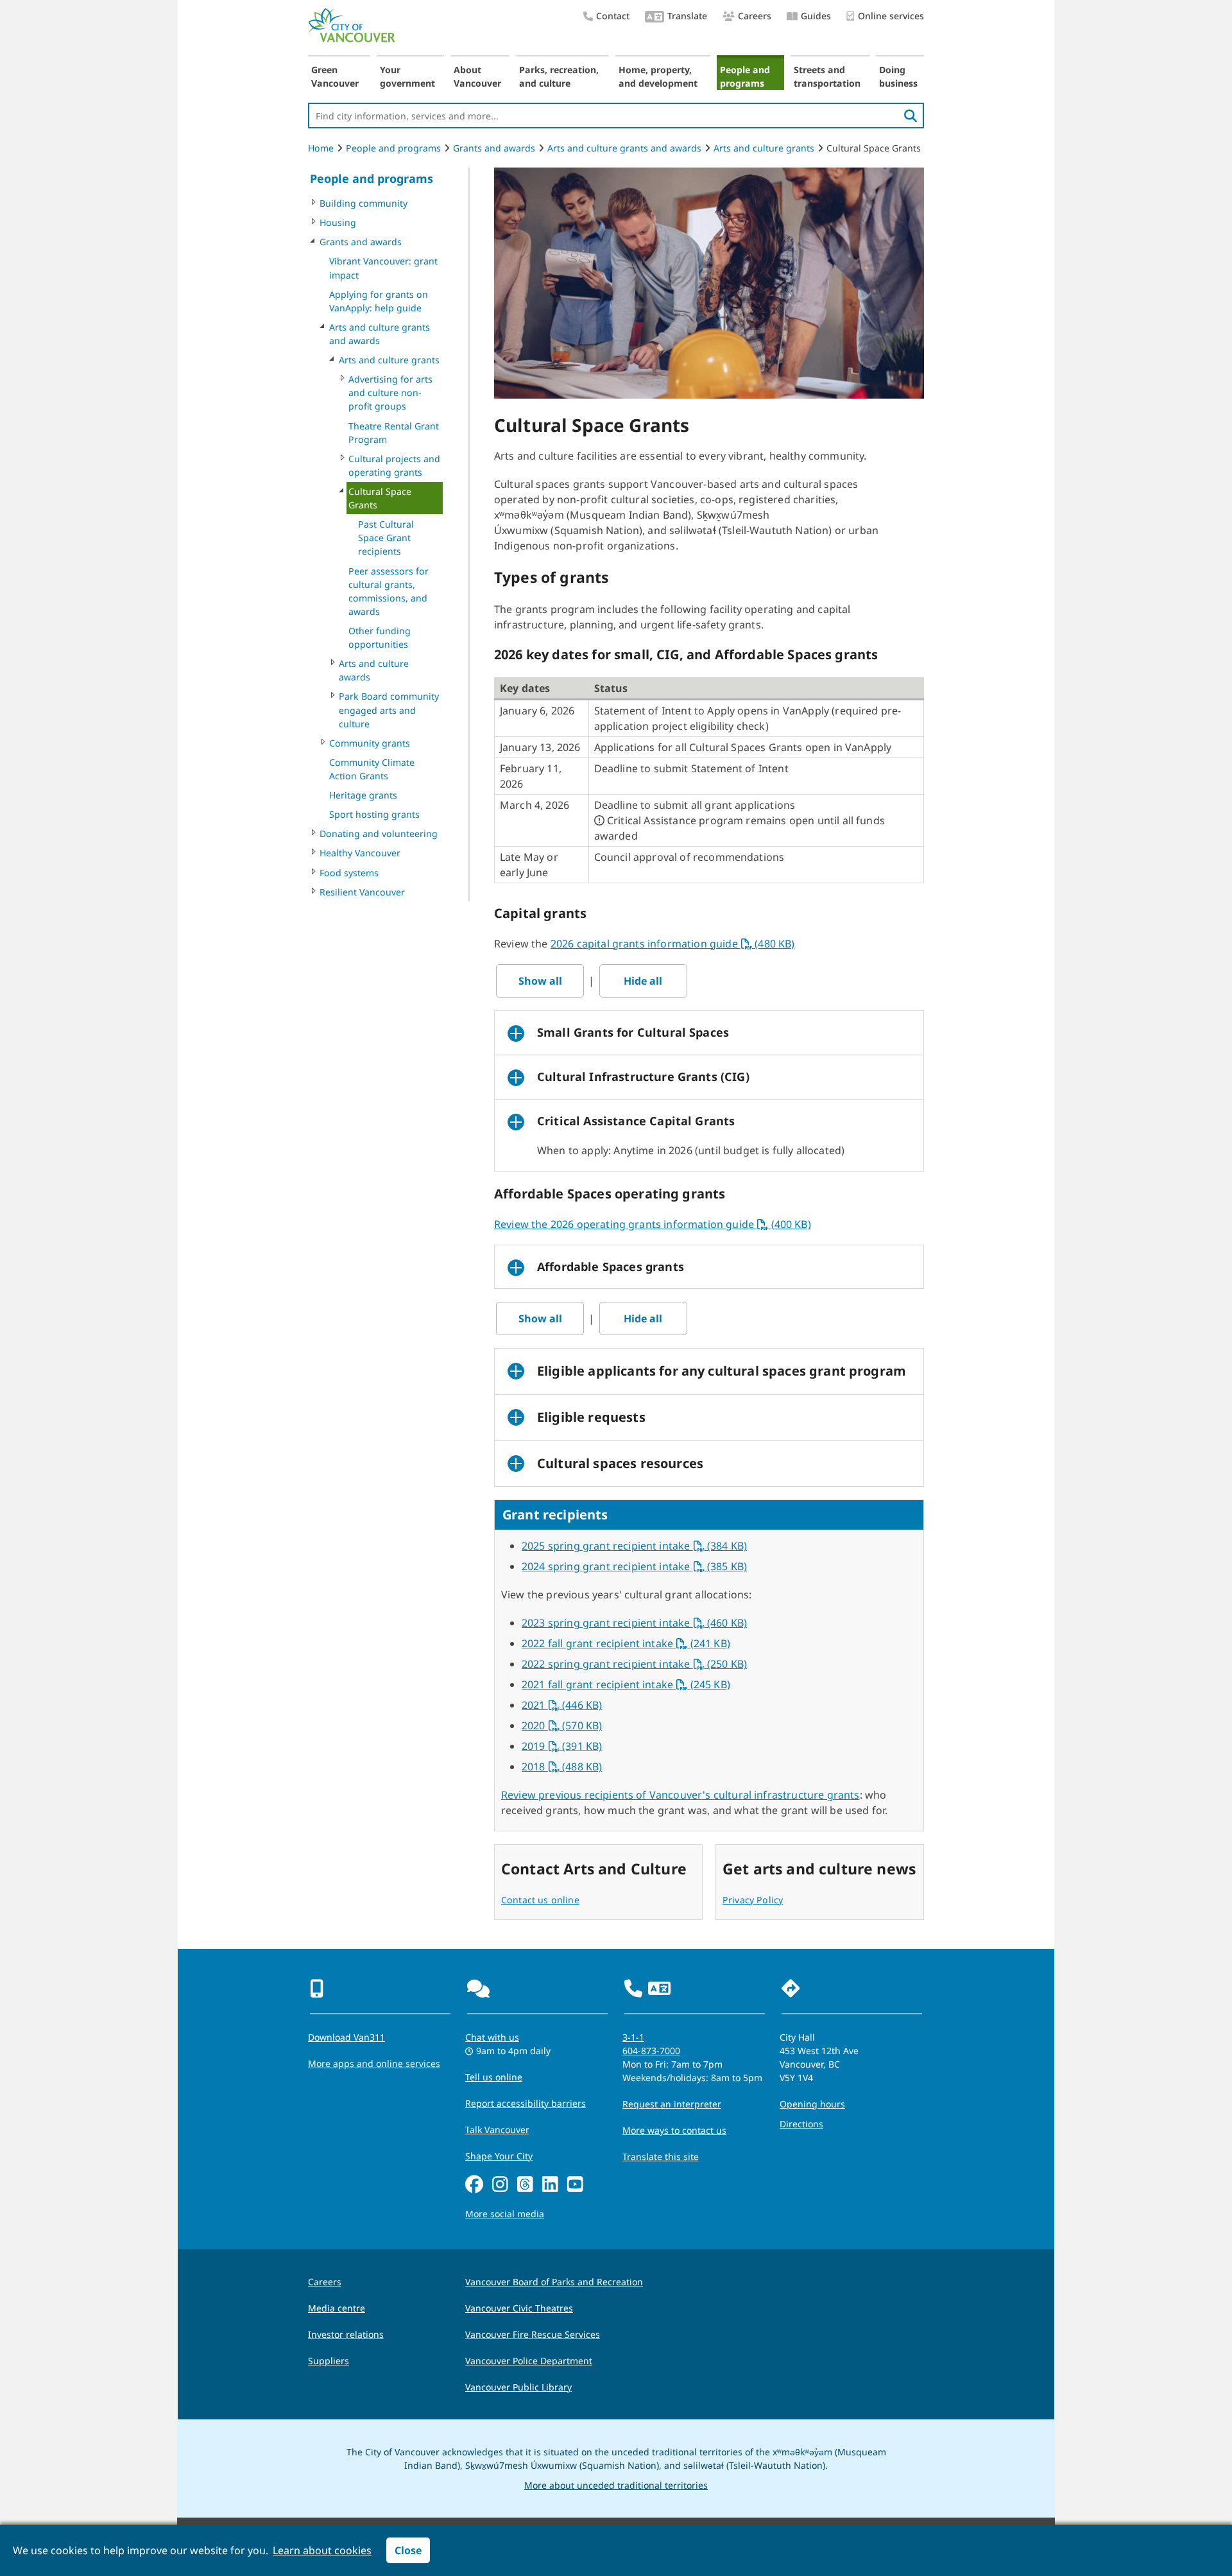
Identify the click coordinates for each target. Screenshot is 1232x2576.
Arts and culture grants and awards (624, 148)
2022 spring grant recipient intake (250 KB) (634, 1664)
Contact (613, 16)
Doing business (898, 76)
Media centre (337, 2308)
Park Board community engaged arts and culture (389, 710)
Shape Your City (499, 2156)
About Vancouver (477, 76)
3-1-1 (633, 2037)
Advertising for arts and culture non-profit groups (390, 393)
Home (321, 148)
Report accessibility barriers (526, 2103)
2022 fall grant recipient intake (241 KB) (626, 1643)
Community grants (370, 743)
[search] (911, 116)
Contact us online (540, 1900)
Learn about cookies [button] (322, 2550)
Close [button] (408, 2550)
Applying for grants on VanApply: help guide (379, 301)
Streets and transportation (827, 76)
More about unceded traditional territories (616, 2485)
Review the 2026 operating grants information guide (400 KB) (653, 1224)
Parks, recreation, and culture (559, 76)
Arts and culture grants (764, 148)
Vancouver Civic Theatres (519, 2308)
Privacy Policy (753, 1900)
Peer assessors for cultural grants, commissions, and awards (389, 591)
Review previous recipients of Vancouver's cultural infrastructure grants (680, 1795)
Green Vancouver (335, 76)
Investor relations (346, 2334)
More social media (505, 2214)
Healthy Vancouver (360, 853)
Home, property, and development (658, 76)
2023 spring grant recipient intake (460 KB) (634, 1623)
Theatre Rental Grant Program (394, 433)
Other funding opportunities (380, 637)
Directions (801, 2124)
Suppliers (329, 2361)
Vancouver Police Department (529, 2361)
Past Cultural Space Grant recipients (386, 538)
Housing (338, 222)
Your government (407, 76)
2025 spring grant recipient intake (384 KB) (634, 1546)
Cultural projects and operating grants (394, 465)
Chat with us (492, 2037)
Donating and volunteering (379, 834)
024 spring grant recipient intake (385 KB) (637, 1566)
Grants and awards (494, 148)
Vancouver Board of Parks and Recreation (554, 2282)
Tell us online (494, 2077)
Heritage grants (363, 795)
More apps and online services (374, 2063)
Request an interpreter (672, 2104)
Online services (891, 16)
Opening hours (812, 2104)
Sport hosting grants (374, 814)
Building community (364, 203)
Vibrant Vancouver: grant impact (383, 268)
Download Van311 (346, 2037)
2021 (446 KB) (562, 1705)
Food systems (349, 873)
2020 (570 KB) (562, 1725)
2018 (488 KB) (562, 1767)
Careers (755, 16)
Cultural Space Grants (380, 498)
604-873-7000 (651, 2051)
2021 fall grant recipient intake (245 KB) (626, 1684)
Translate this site (661, 2157)
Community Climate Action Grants (372, 769)
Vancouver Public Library (518, 2387)
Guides (816, 16)
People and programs (745, 76)
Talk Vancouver (497, 2130)
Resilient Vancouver (362, 892)
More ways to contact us (674, 2130)
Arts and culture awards (374, 670)
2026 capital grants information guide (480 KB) (673, 944)
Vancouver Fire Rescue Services (533, 2334)
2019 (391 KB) (562, 1746)
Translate (687, 16)
